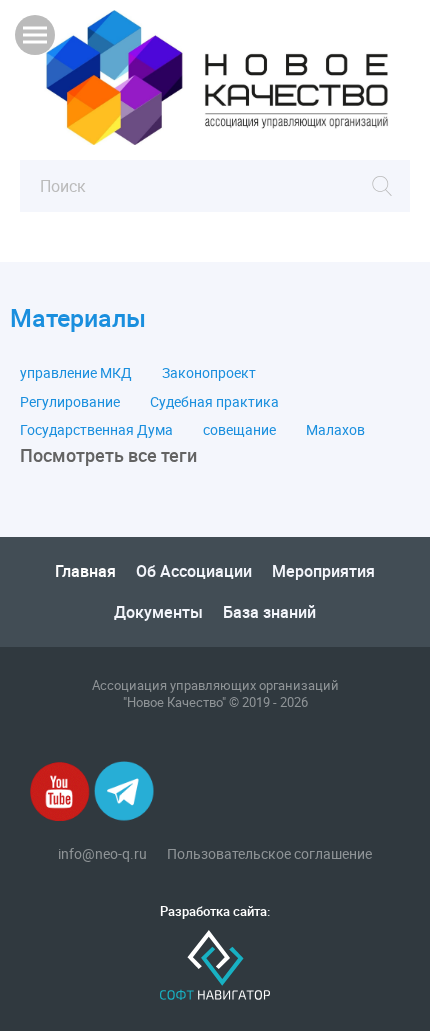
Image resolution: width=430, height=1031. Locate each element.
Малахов (335, 430)
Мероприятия (323, 571)
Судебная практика (214, 402)
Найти (382, 186)
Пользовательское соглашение (269, 854)
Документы (158, 612)
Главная (85, 571)
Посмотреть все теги (108, 455)
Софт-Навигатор (215, 965)
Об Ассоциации (194, 571)
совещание (239, 430)
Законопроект (209, 373)
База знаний (269, 612)
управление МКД (76, 373)
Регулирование (70, 402)
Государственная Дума (96, 430)
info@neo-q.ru (102, 854)
